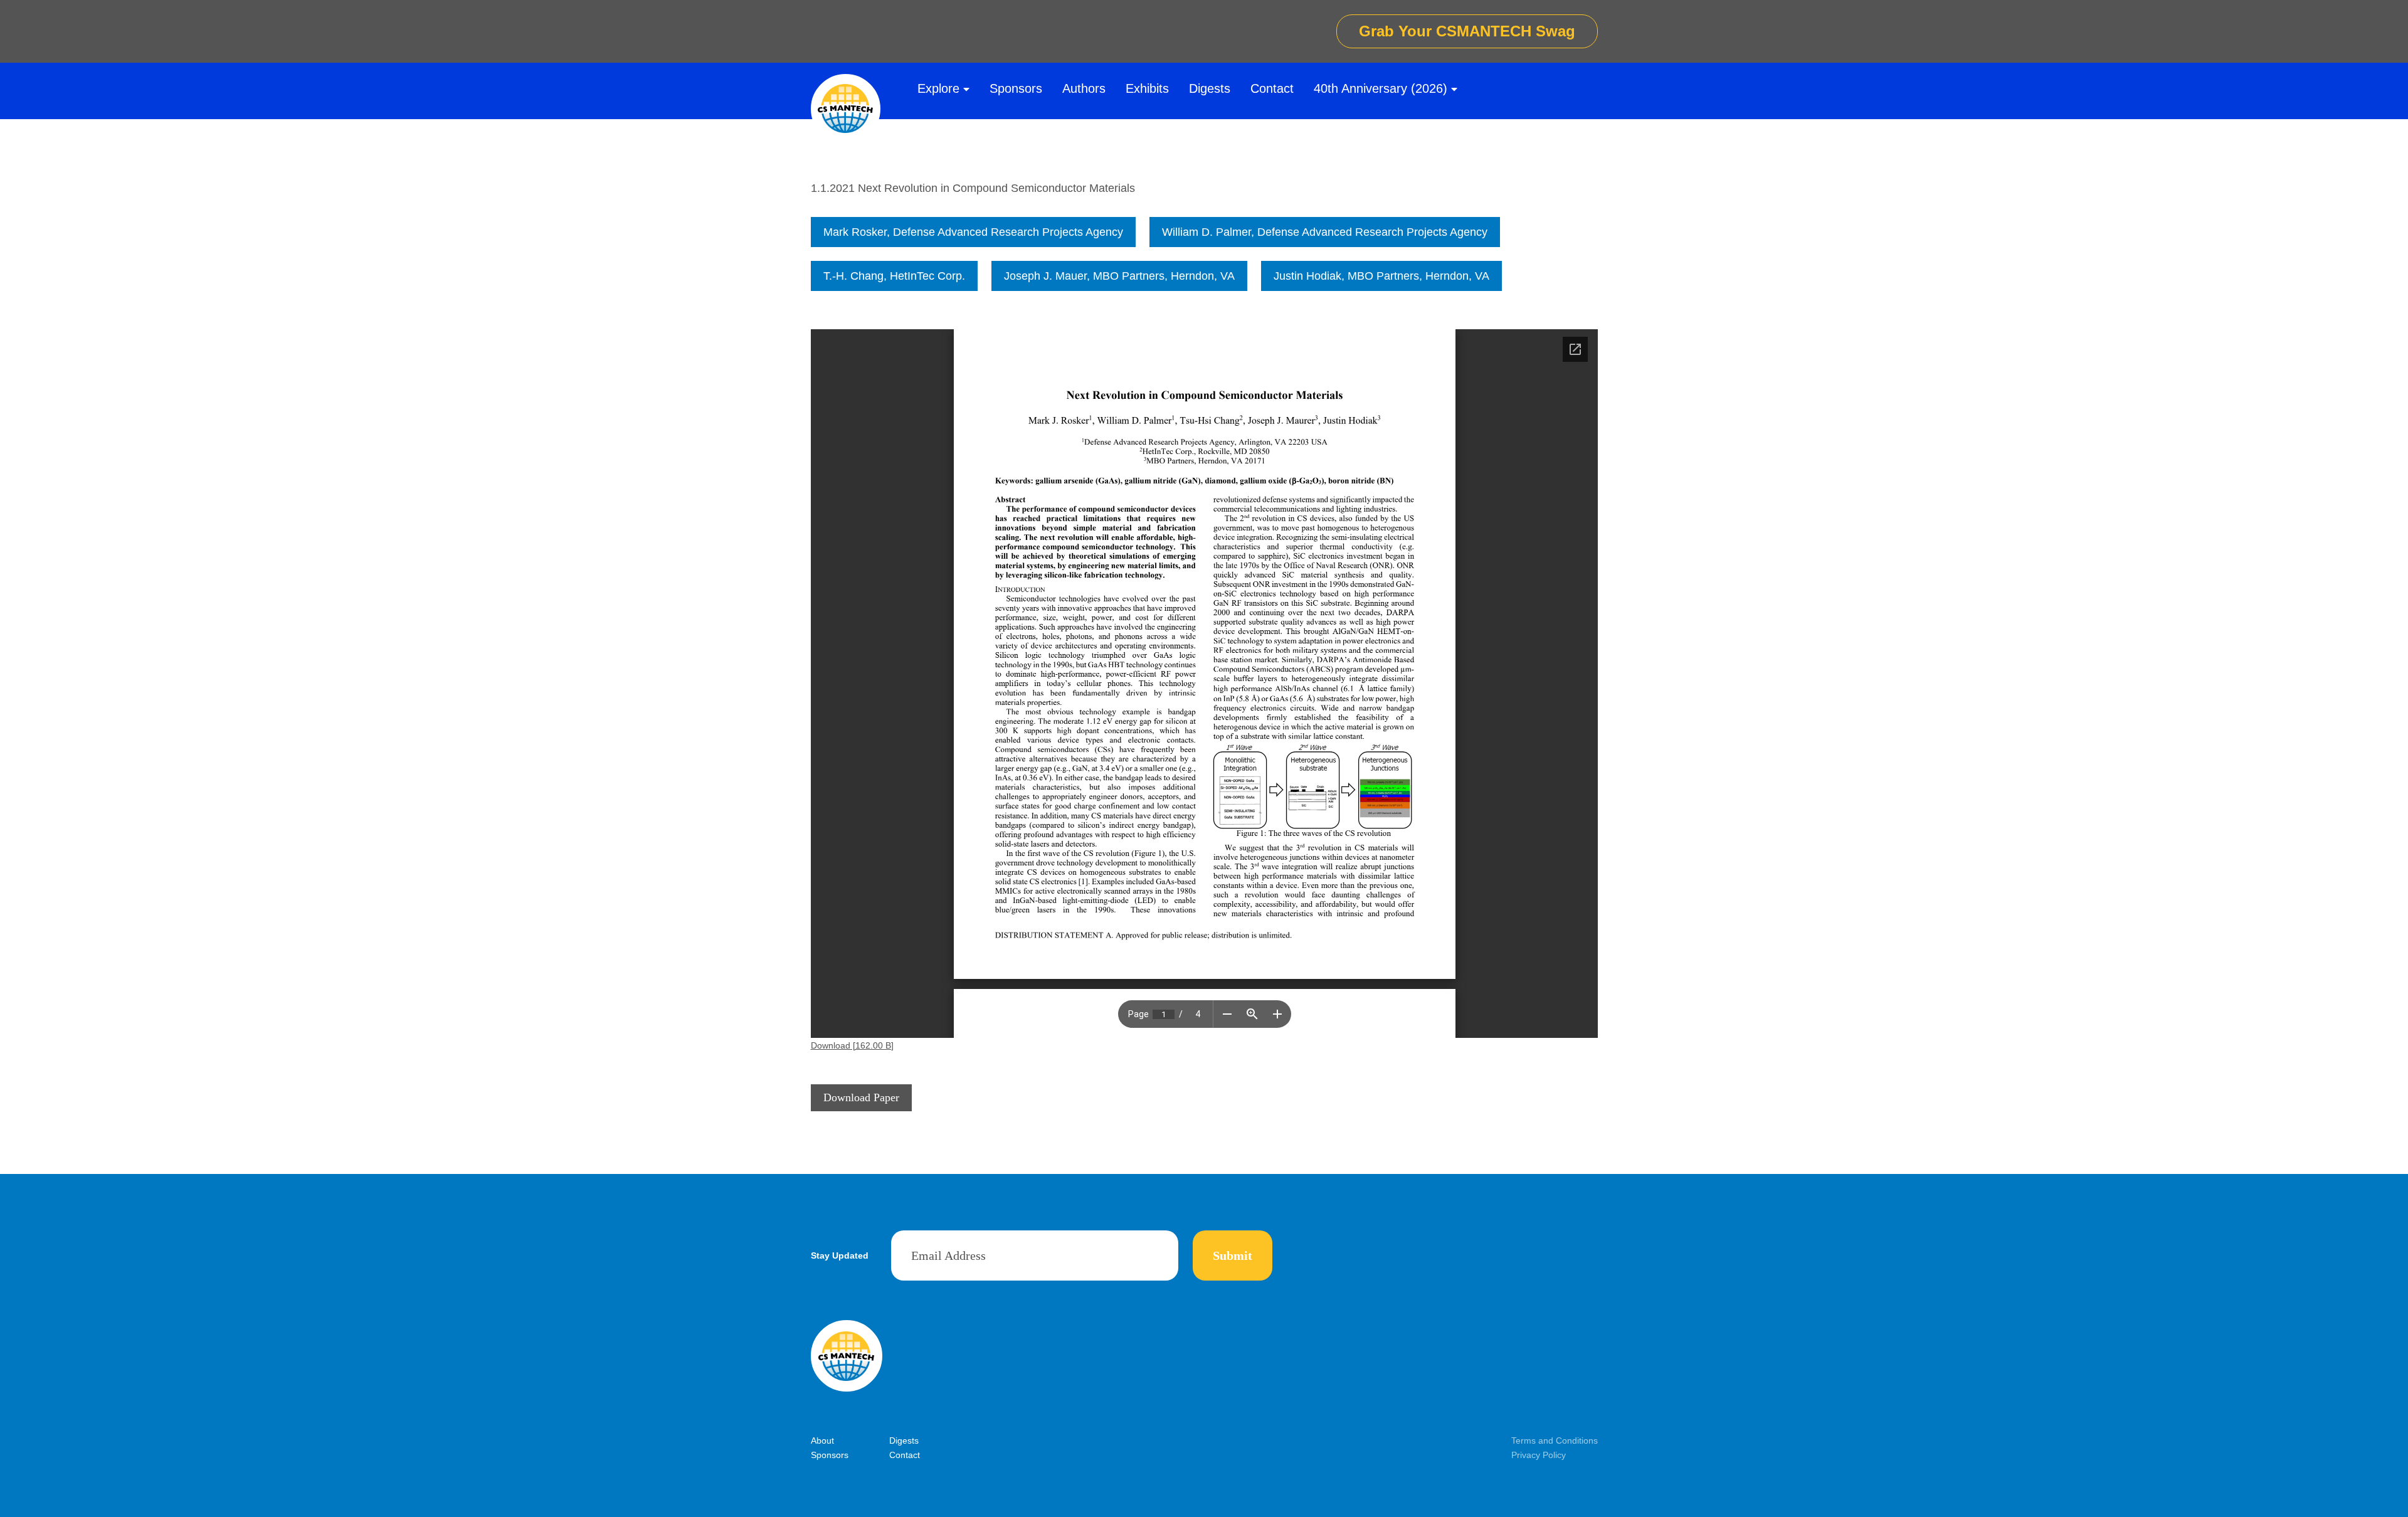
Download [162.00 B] (852, 1045)
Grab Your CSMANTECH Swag (1467, 31)
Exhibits (1147, 88)
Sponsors (1016, 88)
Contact (1272, 88)
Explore (938, 88)
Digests (1210, 88)
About (822, 1440)
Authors (1084, 88)
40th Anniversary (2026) (1381, 88)
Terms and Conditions (1555, 1440)
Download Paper (861, 1097)
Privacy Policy (1539, 1455)
